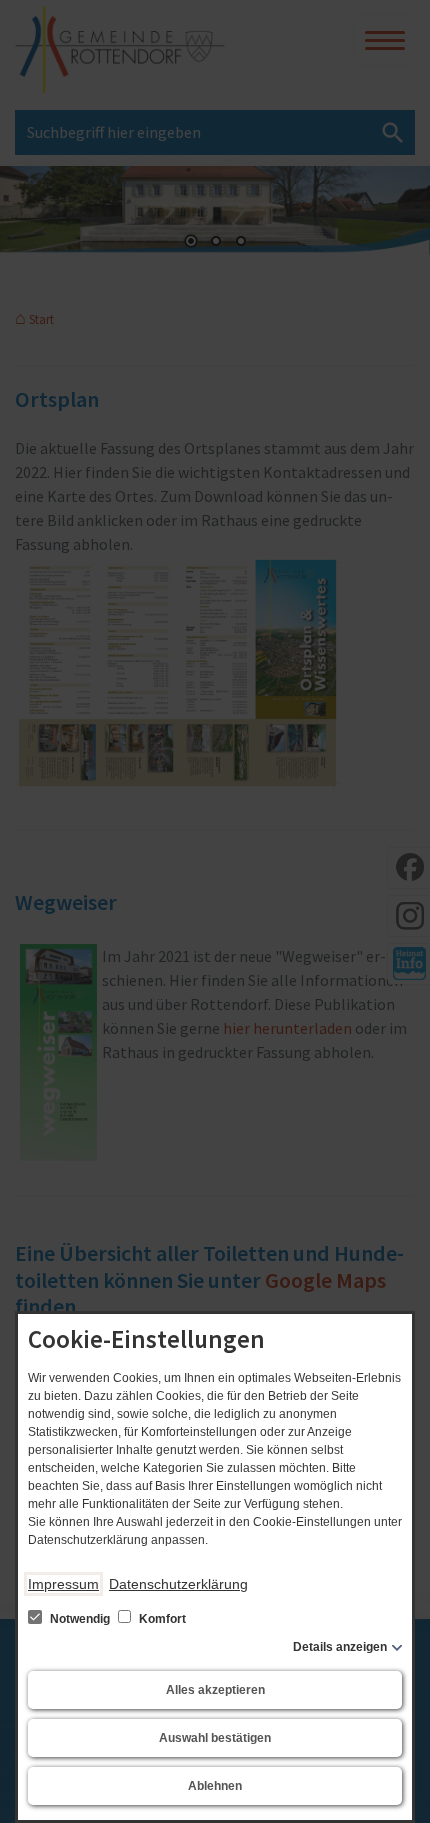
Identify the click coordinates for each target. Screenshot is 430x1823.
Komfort (161, 1619)
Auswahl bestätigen (215, 1738)
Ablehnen (215, 1786)
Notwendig (80, 1619)
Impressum (63, 1584)
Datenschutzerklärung (178, 1584)
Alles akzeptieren (215, 1690)
